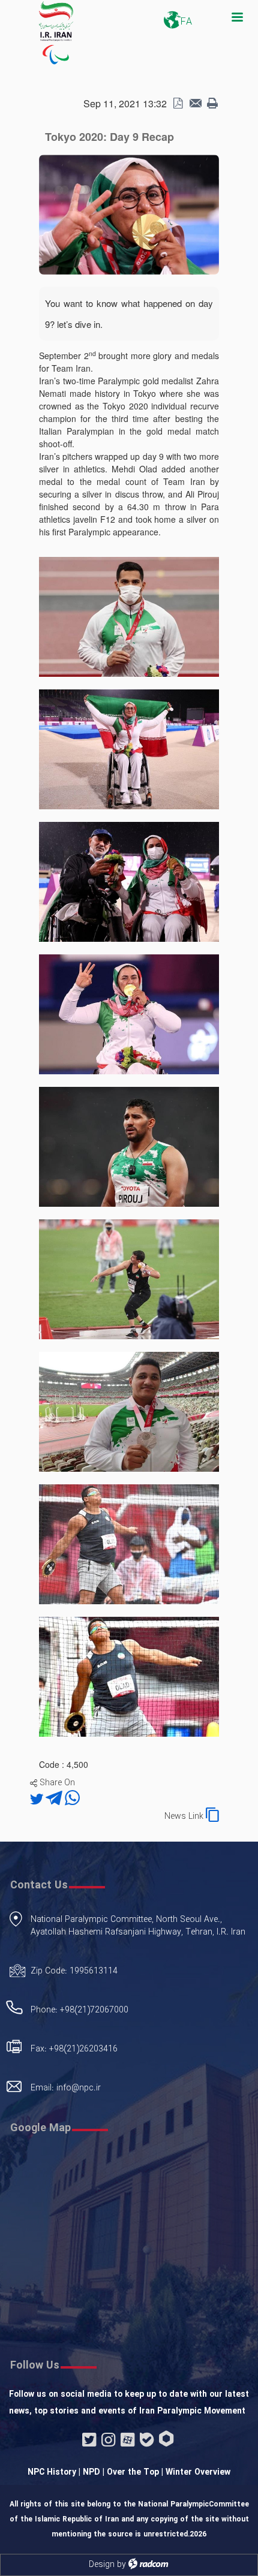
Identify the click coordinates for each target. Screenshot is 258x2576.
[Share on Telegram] (55, 1800)
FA (186, 22)
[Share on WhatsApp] (72, 1800)
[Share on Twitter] (38, 1800)
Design (102, 2565)
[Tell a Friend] (195, 104)
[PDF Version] (178, 104)
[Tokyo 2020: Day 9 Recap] (129, 213)
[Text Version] (212, 104)
